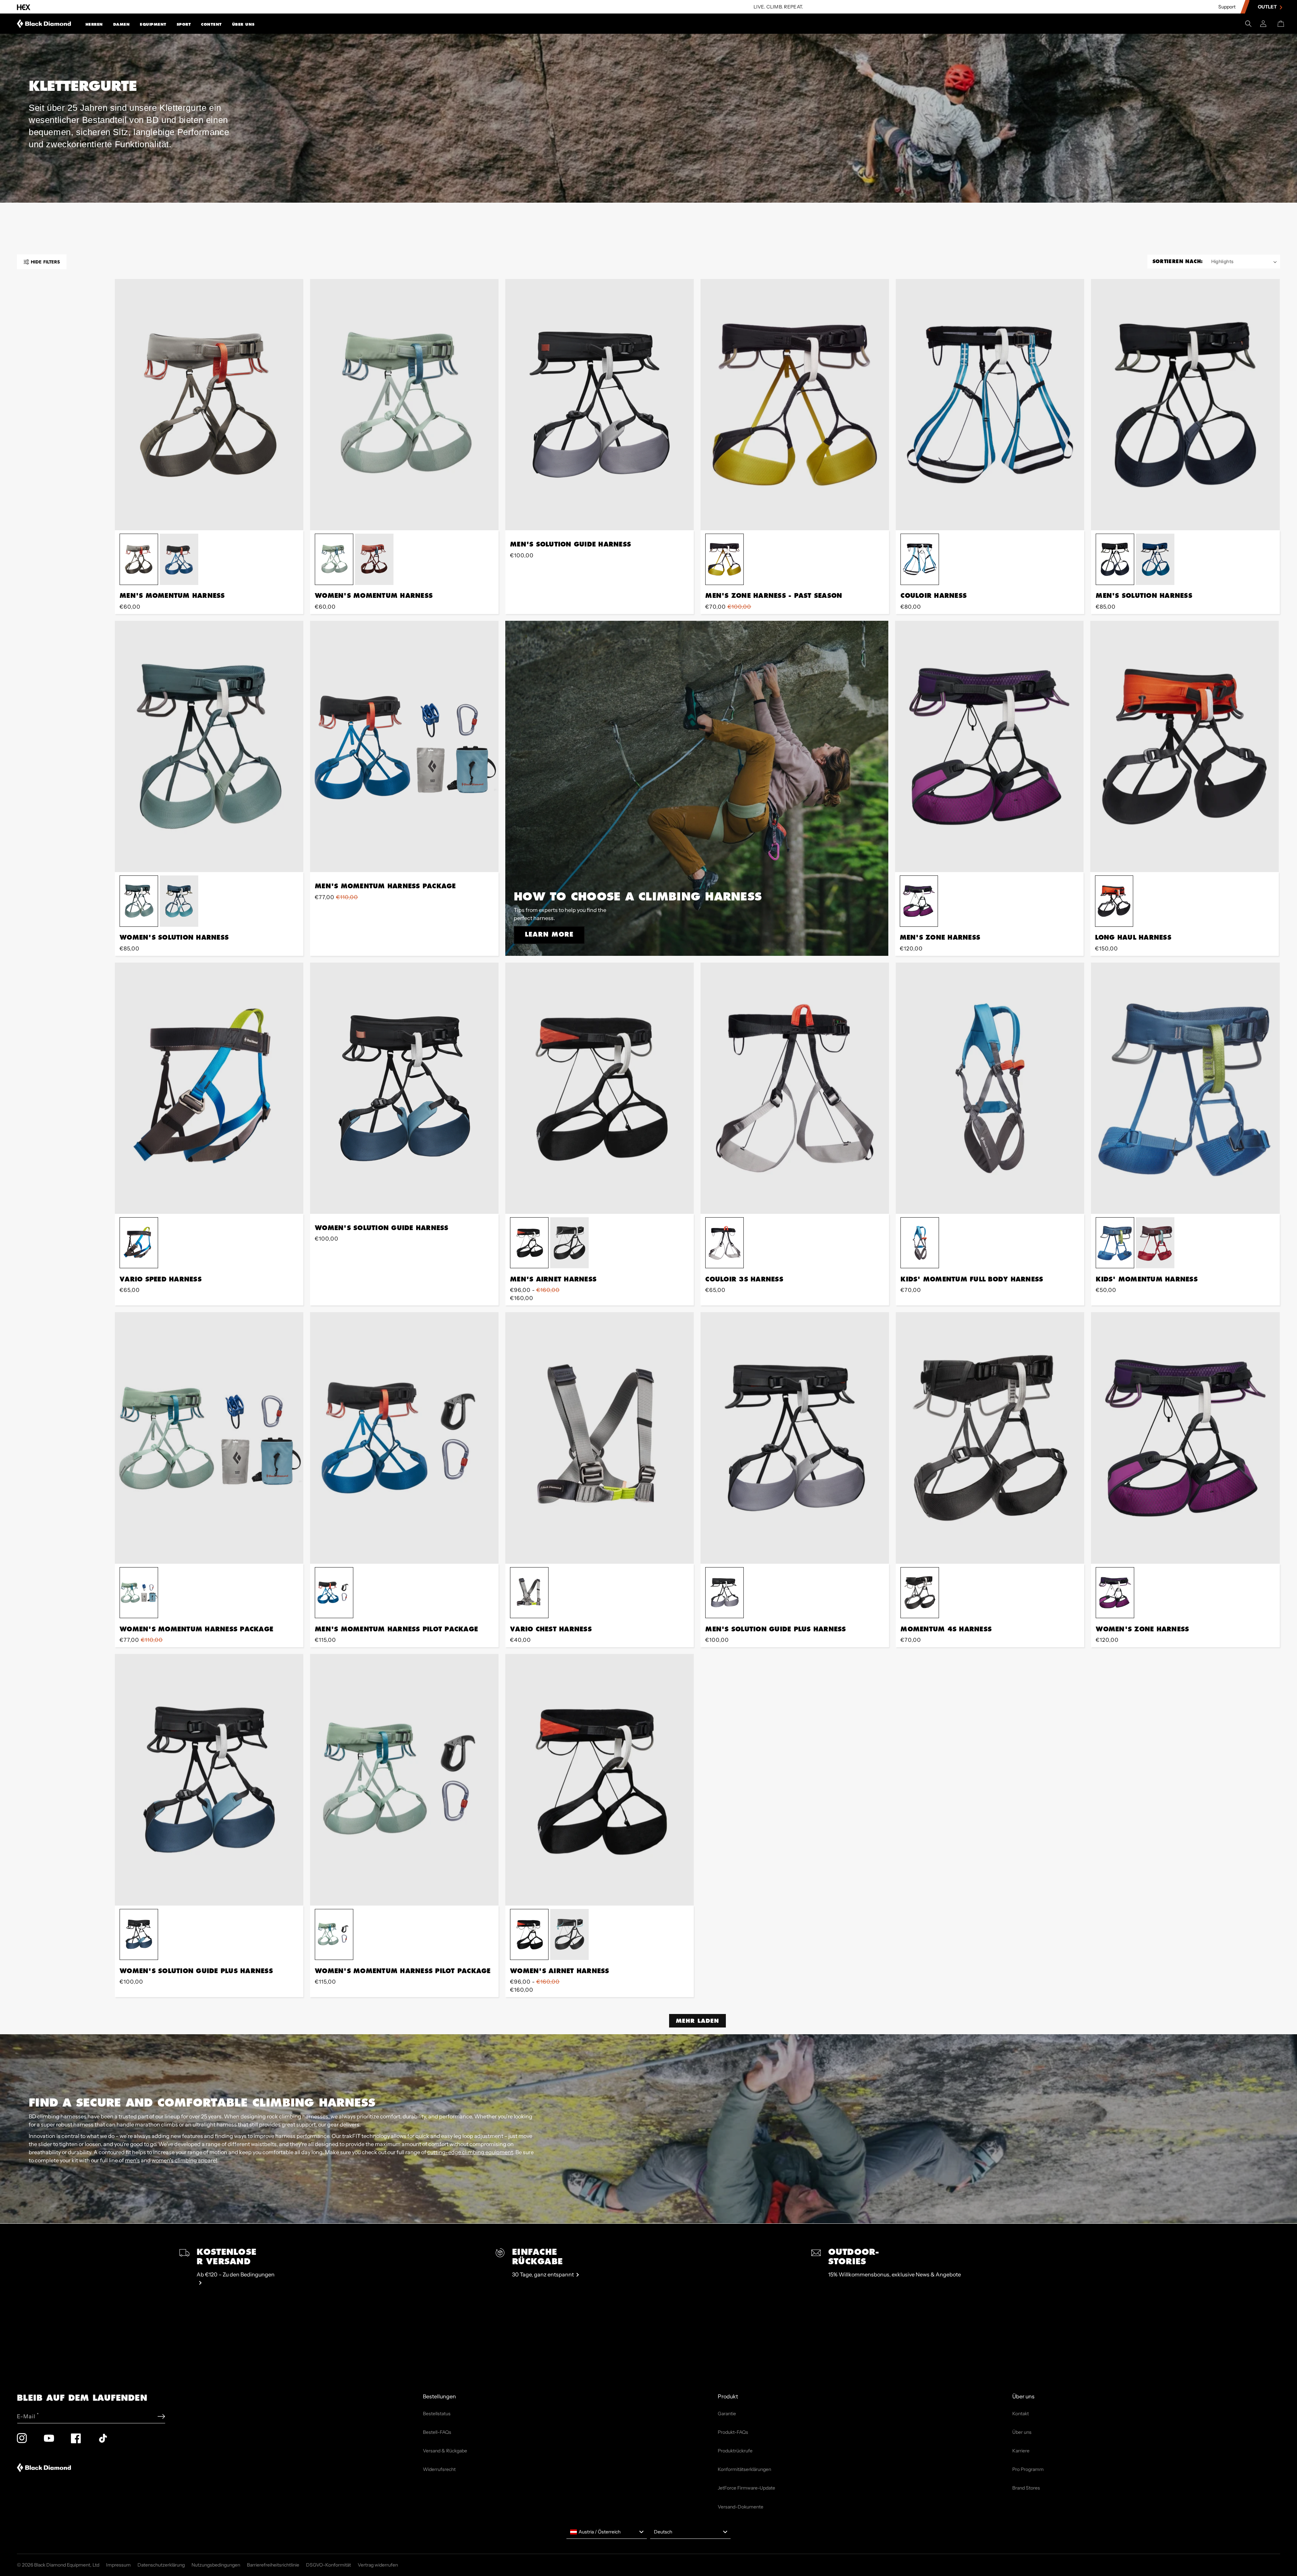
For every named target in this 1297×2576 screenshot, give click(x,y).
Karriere (1021, 2451)
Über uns (243, 24)
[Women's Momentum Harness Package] (209, 1438)
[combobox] (607, 2532)
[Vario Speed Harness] (209, 1088)
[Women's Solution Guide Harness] (404, 1088)
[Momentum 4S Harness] (990, 1438)
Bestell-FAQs (437, 2432)
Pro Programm (1028, 2469)
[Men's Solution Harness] (1185, 405)
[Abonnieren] (161, 2416)
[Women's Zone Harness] (1185, 1438)
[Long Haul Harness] (1185, 746)
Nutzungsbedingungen (216, 2565)
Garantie (727, 2414)
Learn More (549, 934)
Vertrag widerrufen (378, 2565)
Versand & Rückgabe (445, 2451)
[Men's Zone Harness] (989, 746)
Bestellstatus (437, 2414)
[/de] (44, 24)
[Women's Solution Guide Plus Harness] (209, 1780)
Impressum (118, 2565)
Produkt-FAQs (733, 2432)
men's (132, 2160)
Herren (94, 24)
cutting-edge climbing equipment (470, 2152)
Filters (45, 262)
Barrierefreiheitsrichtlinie (273, 2565)
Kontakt (1021, 2414)
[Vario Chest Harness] (600, 1438)
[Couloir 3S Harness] (795, 1088)
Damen (122, 24)
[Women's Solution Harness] (209, 746)
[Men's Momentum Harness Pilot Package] (404, 1438)
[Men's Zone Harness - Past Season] (795, 405)
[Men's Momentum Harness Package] (404, 746)
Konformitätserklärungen (744, 2469)
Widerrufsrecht (439, 2469)
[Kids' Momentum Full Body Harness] (990, 1088)
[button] (94, 24)
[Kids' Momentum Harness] (1185, 1088)
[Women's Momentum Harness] (404, 405)
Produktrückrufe (735, 2451)
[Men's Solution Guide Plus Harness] (795, 1438)
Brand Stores (1026, 2488)
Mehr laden (697, 2021)
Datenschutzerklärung (161, 2565)
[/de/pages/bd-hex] (24, 7)
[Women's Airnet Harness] (600, 1780)
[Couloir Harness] (990, 405)
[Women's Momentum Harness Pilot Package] (404, 1780)
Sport (184, 24)
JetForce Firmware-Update (746, 2488)
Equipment (153, 24)
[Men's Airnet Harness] (600, 1088)
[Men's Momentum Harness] (209, 405)
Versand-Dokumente (741, 2507)
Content (211, 24)
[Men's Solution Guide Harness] (600, 405)
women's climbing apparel (184, 2160)
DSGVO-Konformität (328, 2565)
